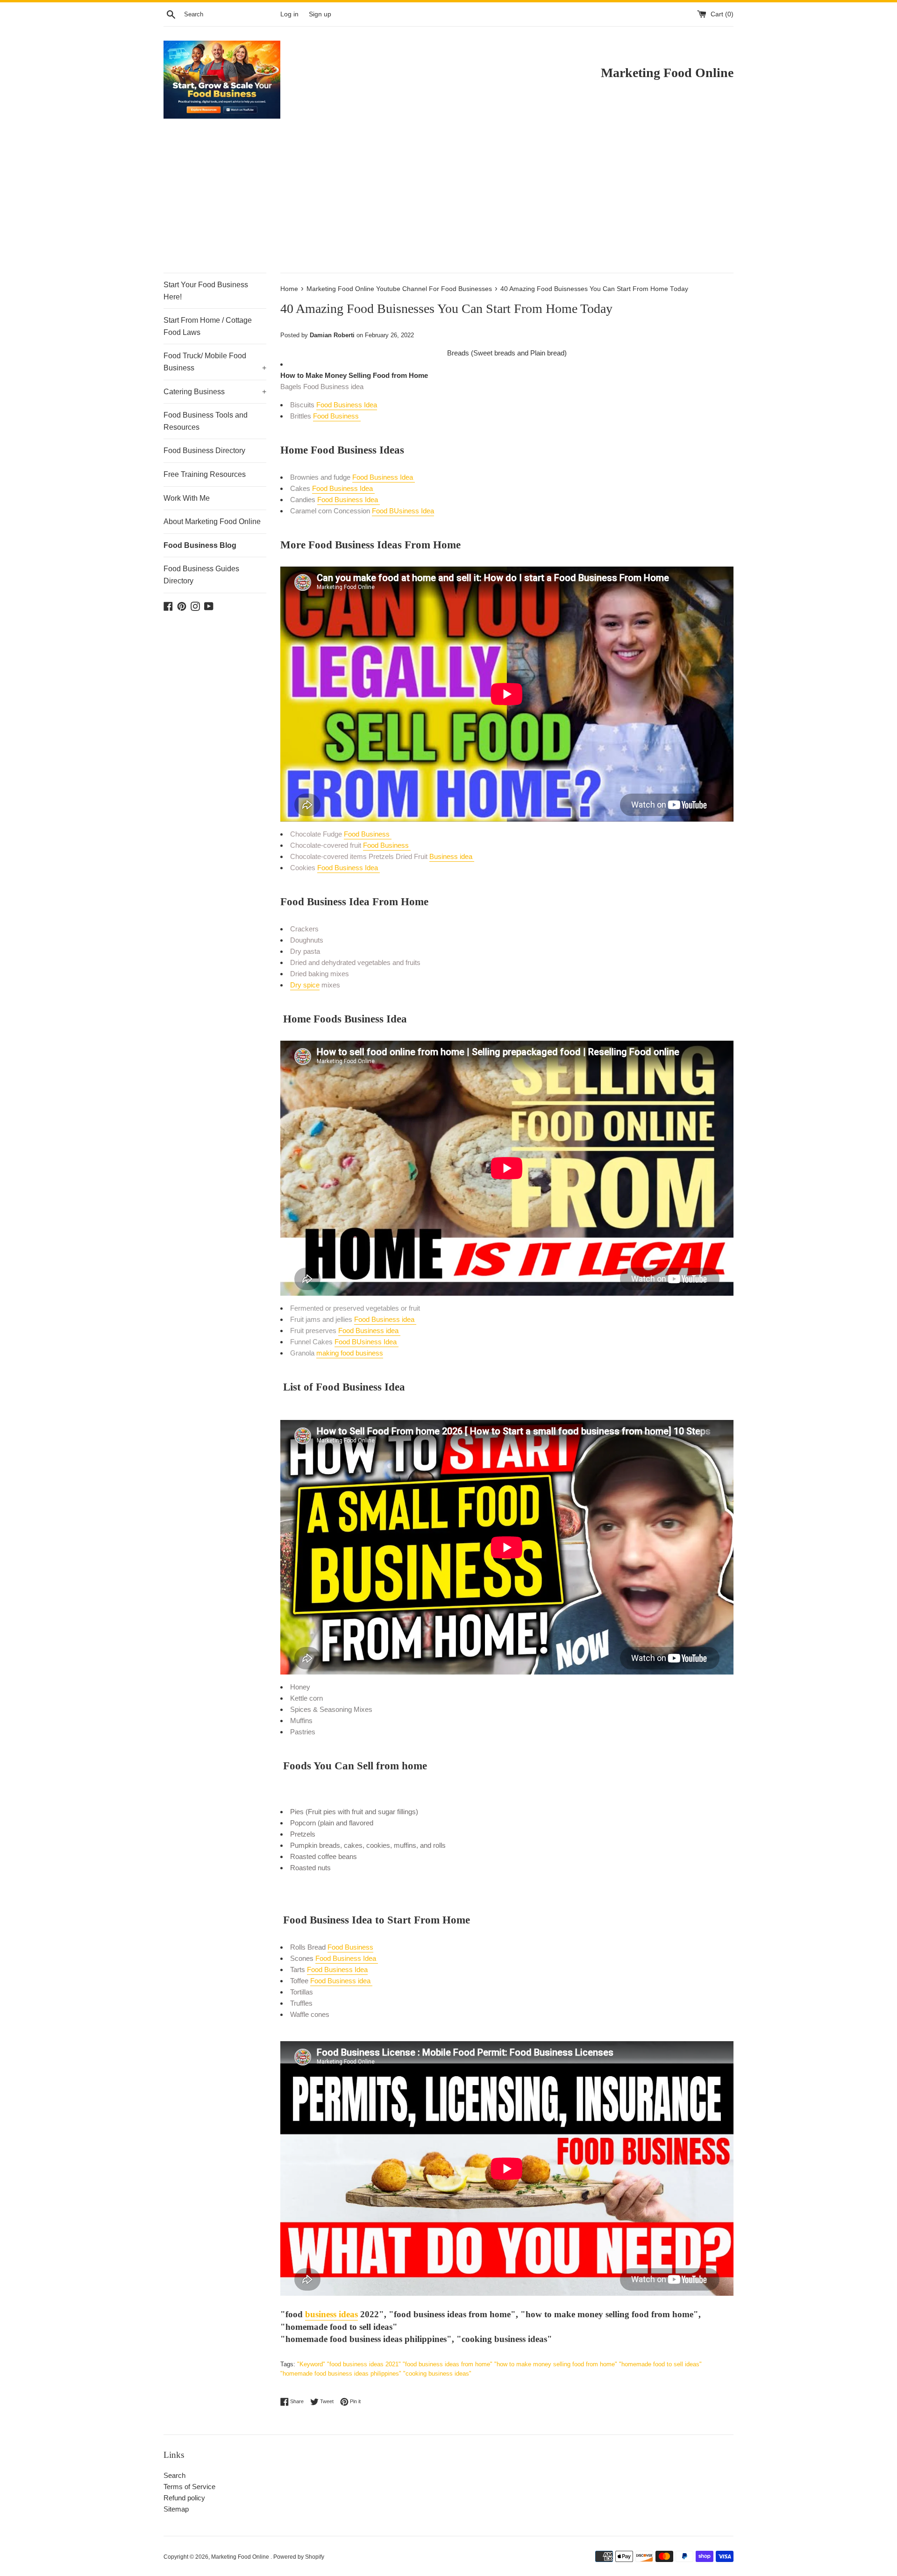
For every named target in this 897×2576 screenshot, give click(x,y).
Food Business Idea (347, 405)
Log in (289, 14)
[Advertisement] (448, 203)
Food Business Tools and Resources (206, 421)
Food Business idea (385, 1319)
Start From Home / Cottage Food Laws (208, 326)
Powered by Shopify (299, 2557)
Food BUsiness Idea (403, 511)
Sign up (320, 14)
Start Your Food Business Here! (206, 291)
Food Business (337, 416)
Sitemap (176, 2509)
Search (174, 2475)
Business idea (452, 856)
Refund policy (184, 2498)
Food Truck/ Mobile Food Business (215, 362)
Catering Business (215, 392)
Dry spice (305, 985)
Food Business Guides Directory (201, 575)
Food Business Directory (204, 451)
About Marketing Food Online (212, 522)
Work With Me (187, 498)
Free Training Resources (205, 474)
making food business (350, 1353)
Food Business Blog (200, 545)
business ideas (331, 2314)
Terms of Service (189, 2487)
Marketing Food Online (241, 2557)
